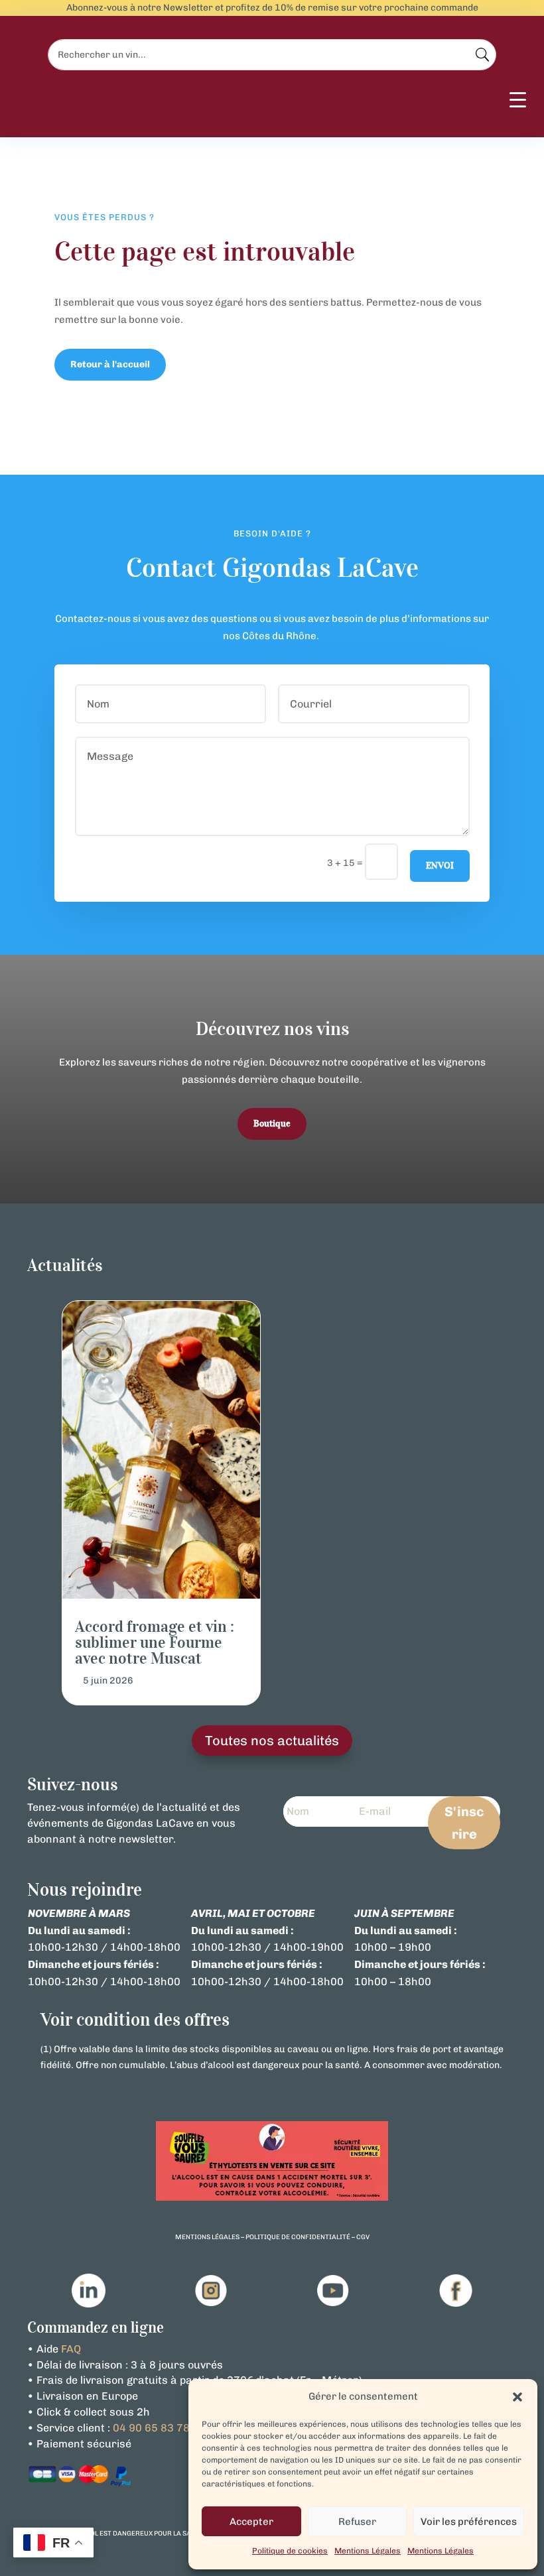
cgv (363, 2237)
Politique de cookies (290, 2551)
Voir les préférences (469, 2522)
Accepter (251, 2522)
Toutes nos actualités (272, 1741)
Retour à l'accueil (110, 364)
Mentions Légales (368, 2551)
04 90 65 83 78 (151, 2428)
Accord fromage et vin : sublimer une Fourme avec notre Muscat (155, 1642)
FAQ (71, 2349)
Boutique (272, 1124)
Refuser (357, 2522)
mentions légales (207, 2237)
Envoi (440, 866)
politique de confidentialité (298, 2237)
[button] (517, 2397)
